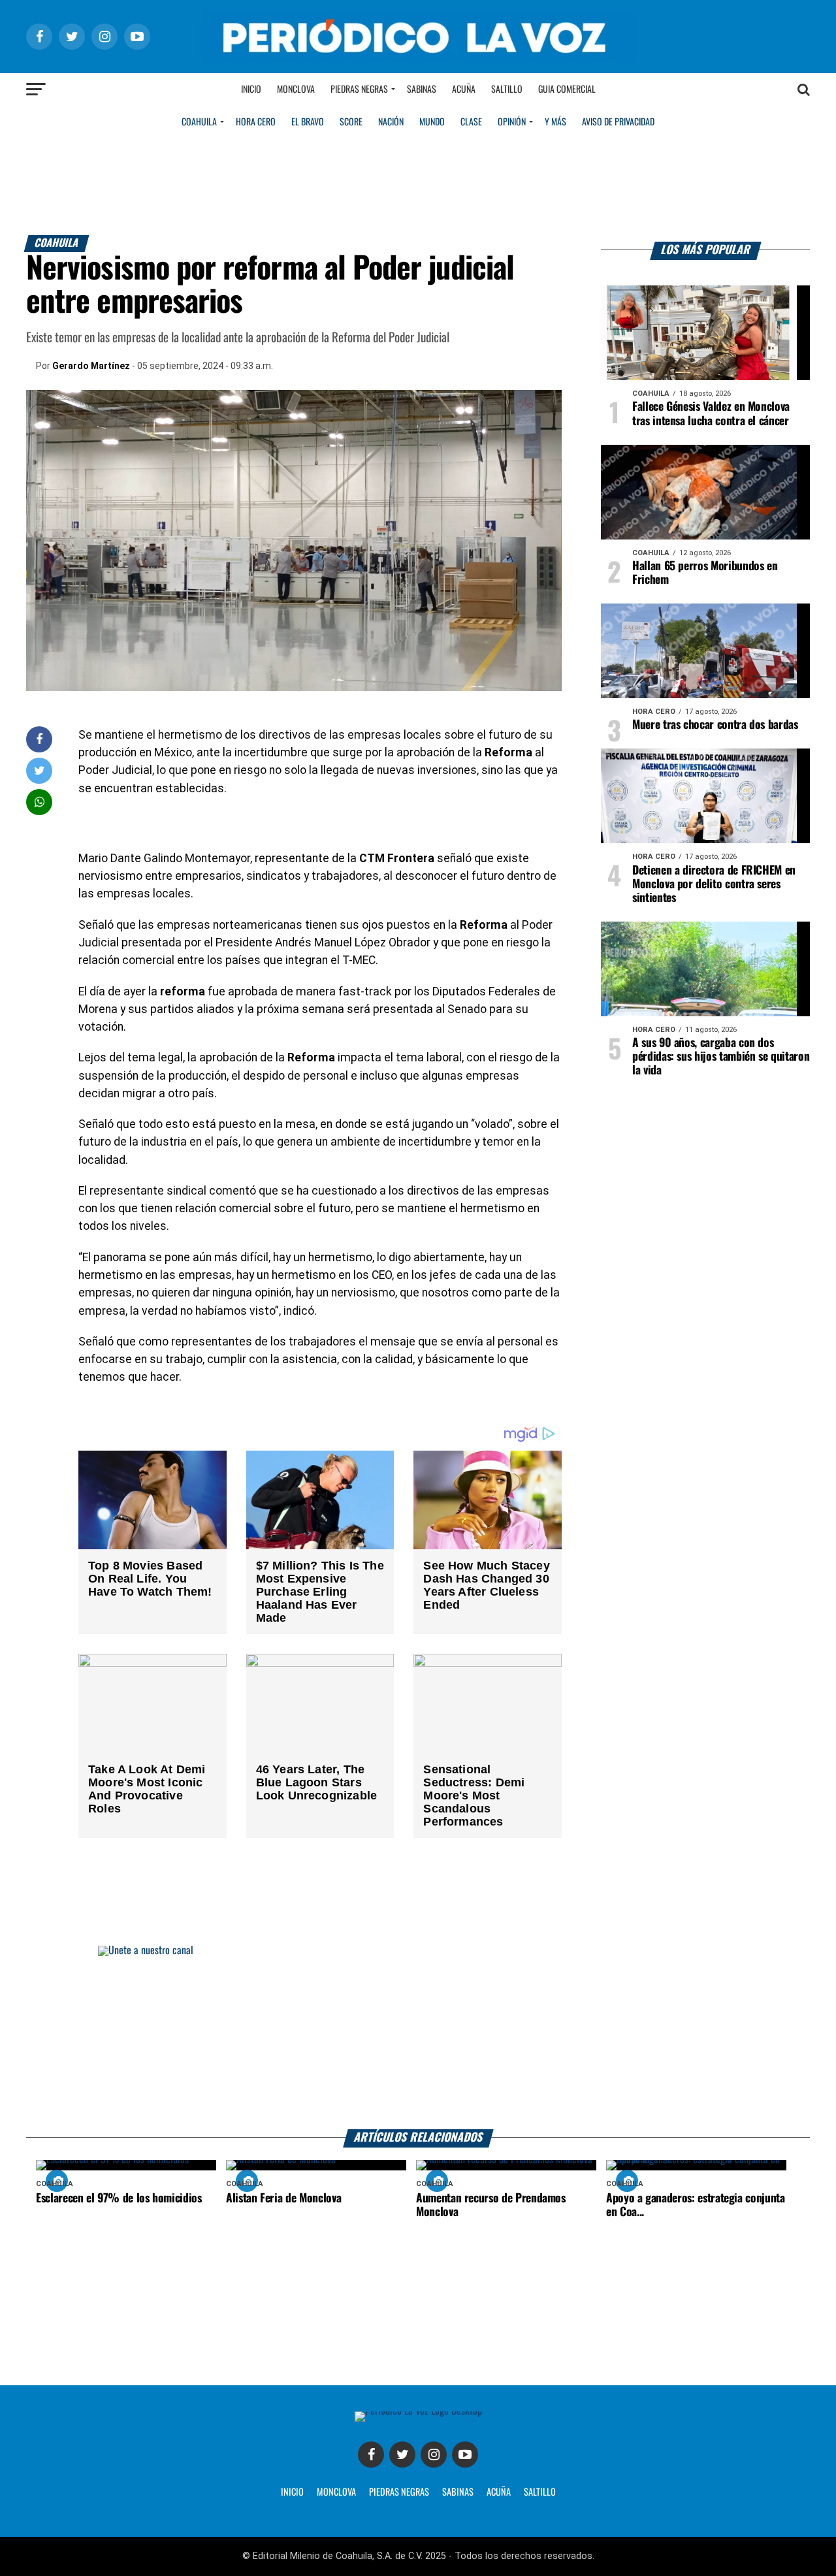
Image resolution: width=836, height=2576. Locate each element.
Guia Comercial (567, 89)
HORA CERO (256, 122)
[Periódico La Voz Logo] (418, 60)
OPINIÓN (512, 122)
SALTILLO (540, 2492)
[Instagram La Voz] (434, 2455)
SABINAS (458, 2492)
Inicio (251, 89)
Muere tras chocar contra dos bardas (715, 725)
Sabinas (422, 89)
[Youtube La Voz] (465, 2455)
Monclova (296, 89)
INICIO (292, 2492)
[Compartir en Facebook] (39, 739)
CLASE (471, 122)
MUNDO (432, 122)
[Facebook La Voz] (371, 2455)
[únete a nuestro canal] (418, 2037)
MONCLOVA (336, 2492)
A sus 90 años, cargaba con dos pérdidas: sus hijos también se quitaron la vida (721, 1057)
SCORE (351, 122)
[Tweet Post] (40, 770)
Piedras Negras (359, 89)
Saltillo (507, 89)
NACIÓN (391, 122)
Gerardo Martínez (91, 366)
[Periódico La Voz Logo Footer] (418, 2411)
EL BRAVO (308, 122)
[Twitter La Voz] (402, 2455)
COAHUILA (199, 122)
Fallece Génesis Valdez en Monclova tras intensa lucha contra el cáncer (711, 414)
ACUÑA (499, 2492)
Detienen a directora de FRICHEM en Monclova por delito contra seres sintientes (714, 884)
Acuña (464, 89)
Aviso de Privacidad (618, 122)
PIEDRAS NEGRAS (399, 2492)
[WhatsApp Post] (40, 802)
